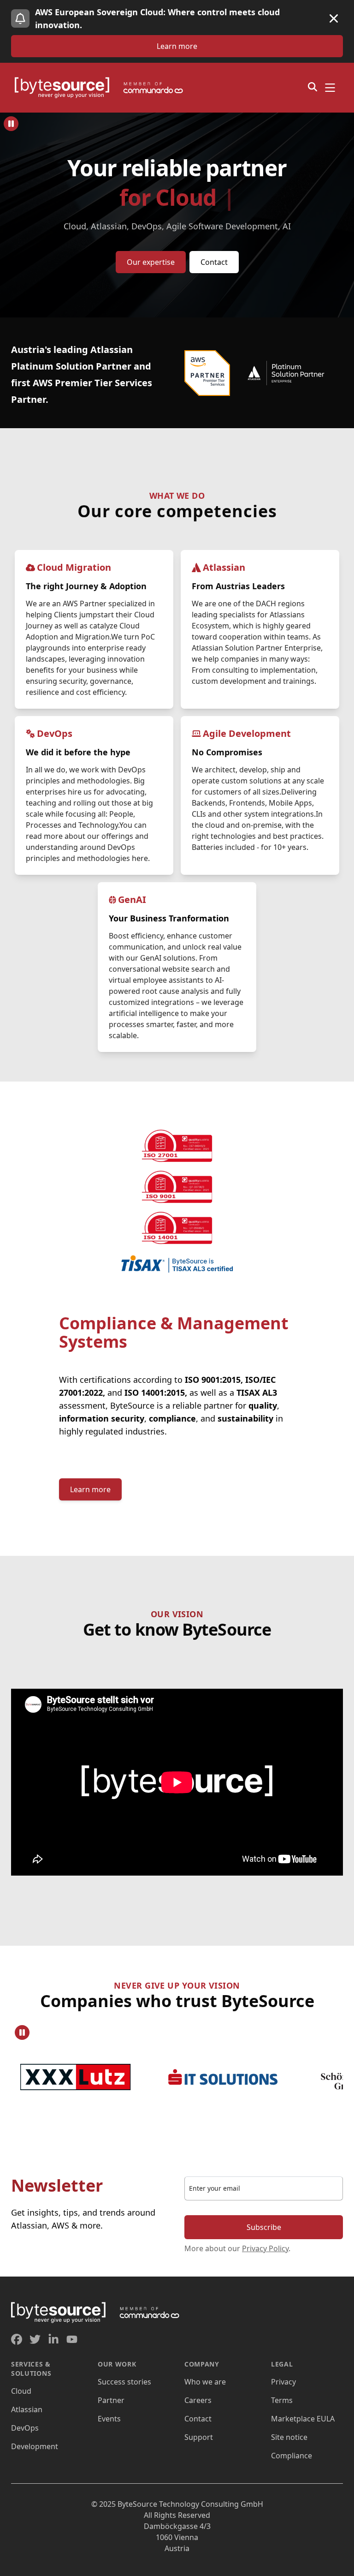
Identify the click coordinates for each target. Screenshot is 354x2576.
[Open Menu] (330, 88)
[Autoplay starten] (11, 124)
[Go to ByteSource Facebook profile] (17, 2339)
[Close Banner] (334, 18)
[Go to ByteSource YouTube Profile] (72, 2339)
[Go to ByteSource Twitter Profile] (35, 2339)
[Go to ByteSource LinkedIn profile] (53, 2339)
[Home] (103, 88)
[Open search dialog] (313, 87)
